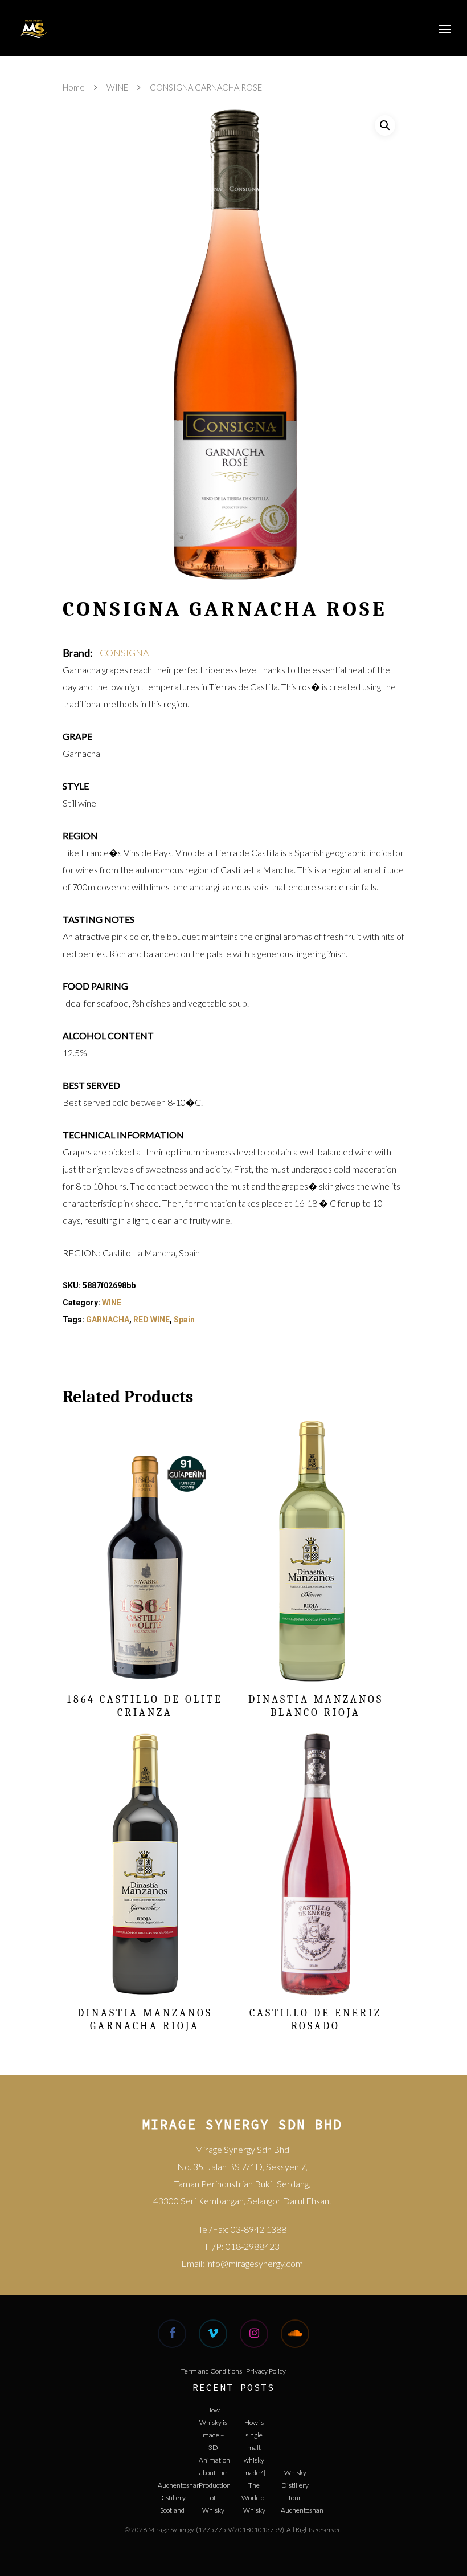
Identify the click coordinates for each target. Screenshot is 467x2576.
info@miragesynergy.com (255, 2263)
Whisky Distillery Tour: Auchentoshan (295, 2482)
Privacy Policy (266, 2371)
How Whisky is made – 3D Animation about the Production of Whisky (213, 2419)
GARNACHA (108, 1320)
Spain (184, 1320)
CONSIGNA (124, 652)
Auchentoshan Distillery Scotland (172, 2494)
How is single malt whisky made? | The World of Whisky (254, 2431)
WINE (117, 87)
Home (74, 87)
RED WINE (151, 1320)
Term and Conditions (212, 2371)
